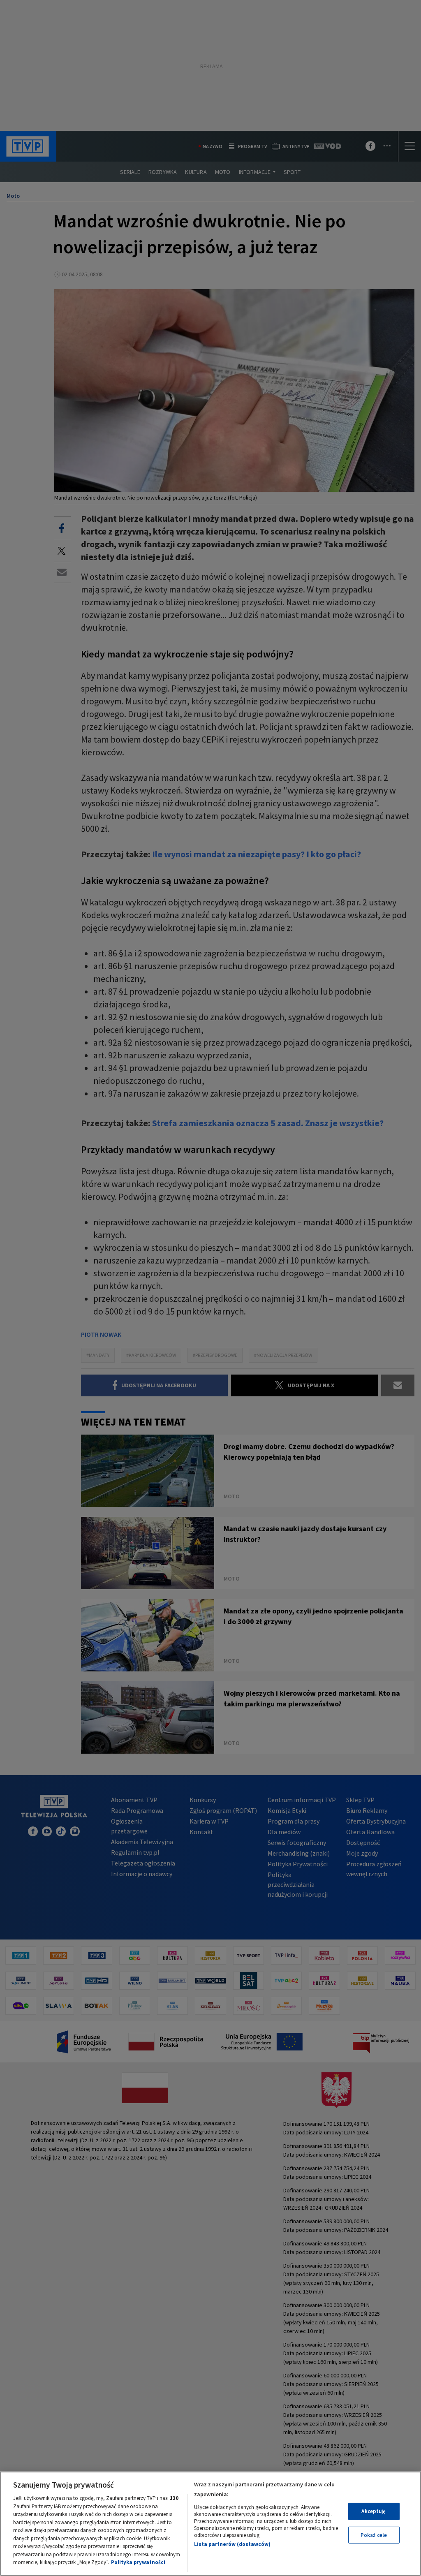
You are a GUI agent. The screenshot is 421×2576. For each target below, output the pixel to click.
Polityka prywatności (138, 2562)
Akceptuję (374, 2511)
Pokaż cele (374, 2535)
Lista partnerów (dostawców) (232, 2544)
